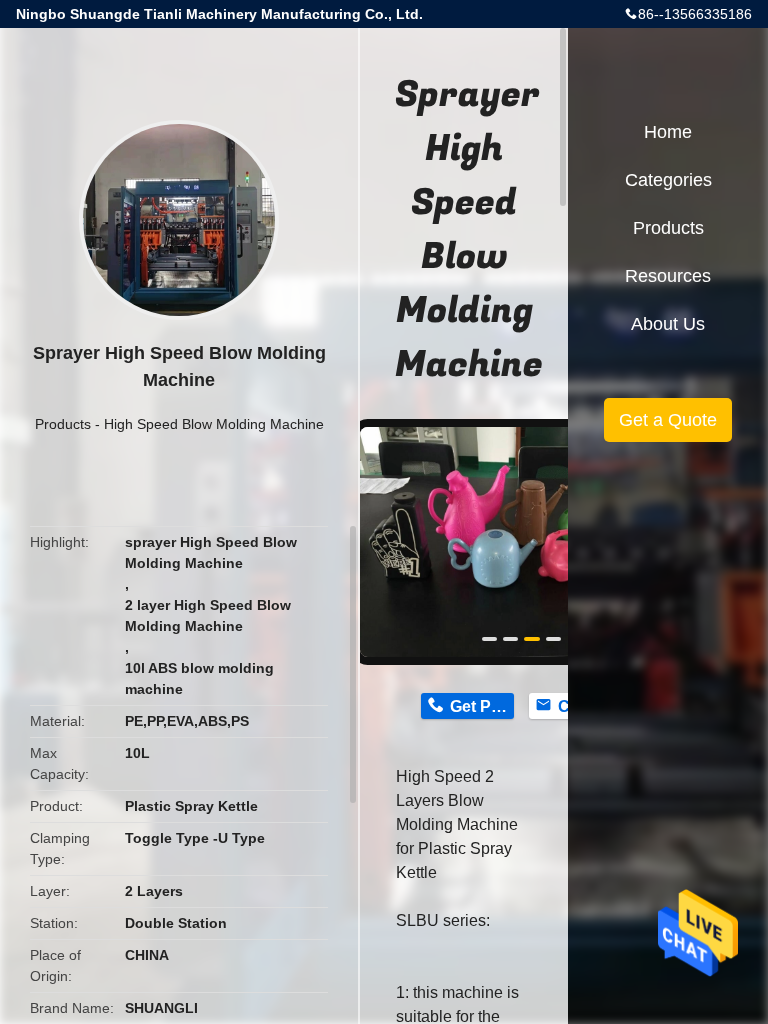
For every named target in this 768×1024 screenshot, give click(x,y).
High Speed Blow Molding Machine (214, 424)
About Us (668, 324)
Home (668, 132)
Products (63, 424)
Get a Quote (668, 420)
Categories (668, 180)
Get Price (481, 706)
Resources (668, 276)
